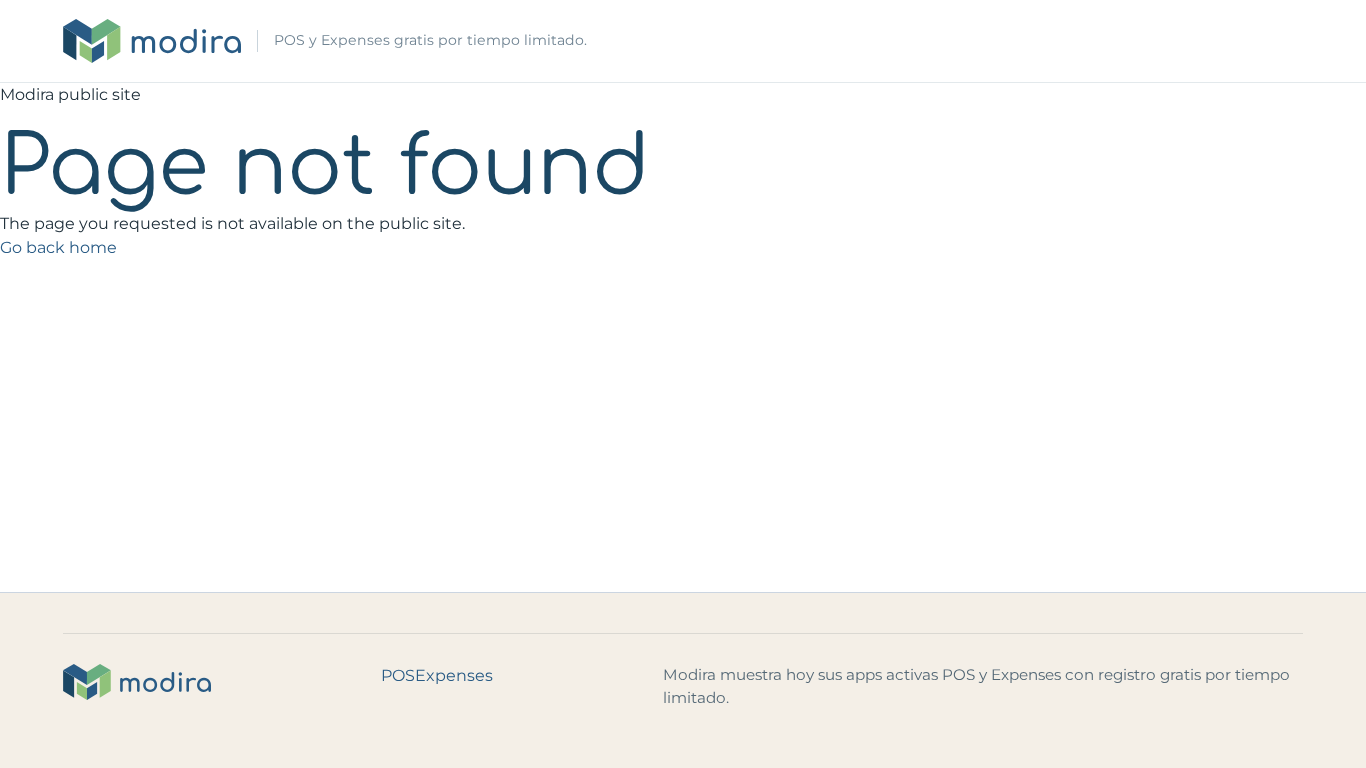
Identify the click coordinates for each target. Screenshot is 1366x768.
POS (398, 675)
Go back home (58, 247)
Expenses (454, 675)
